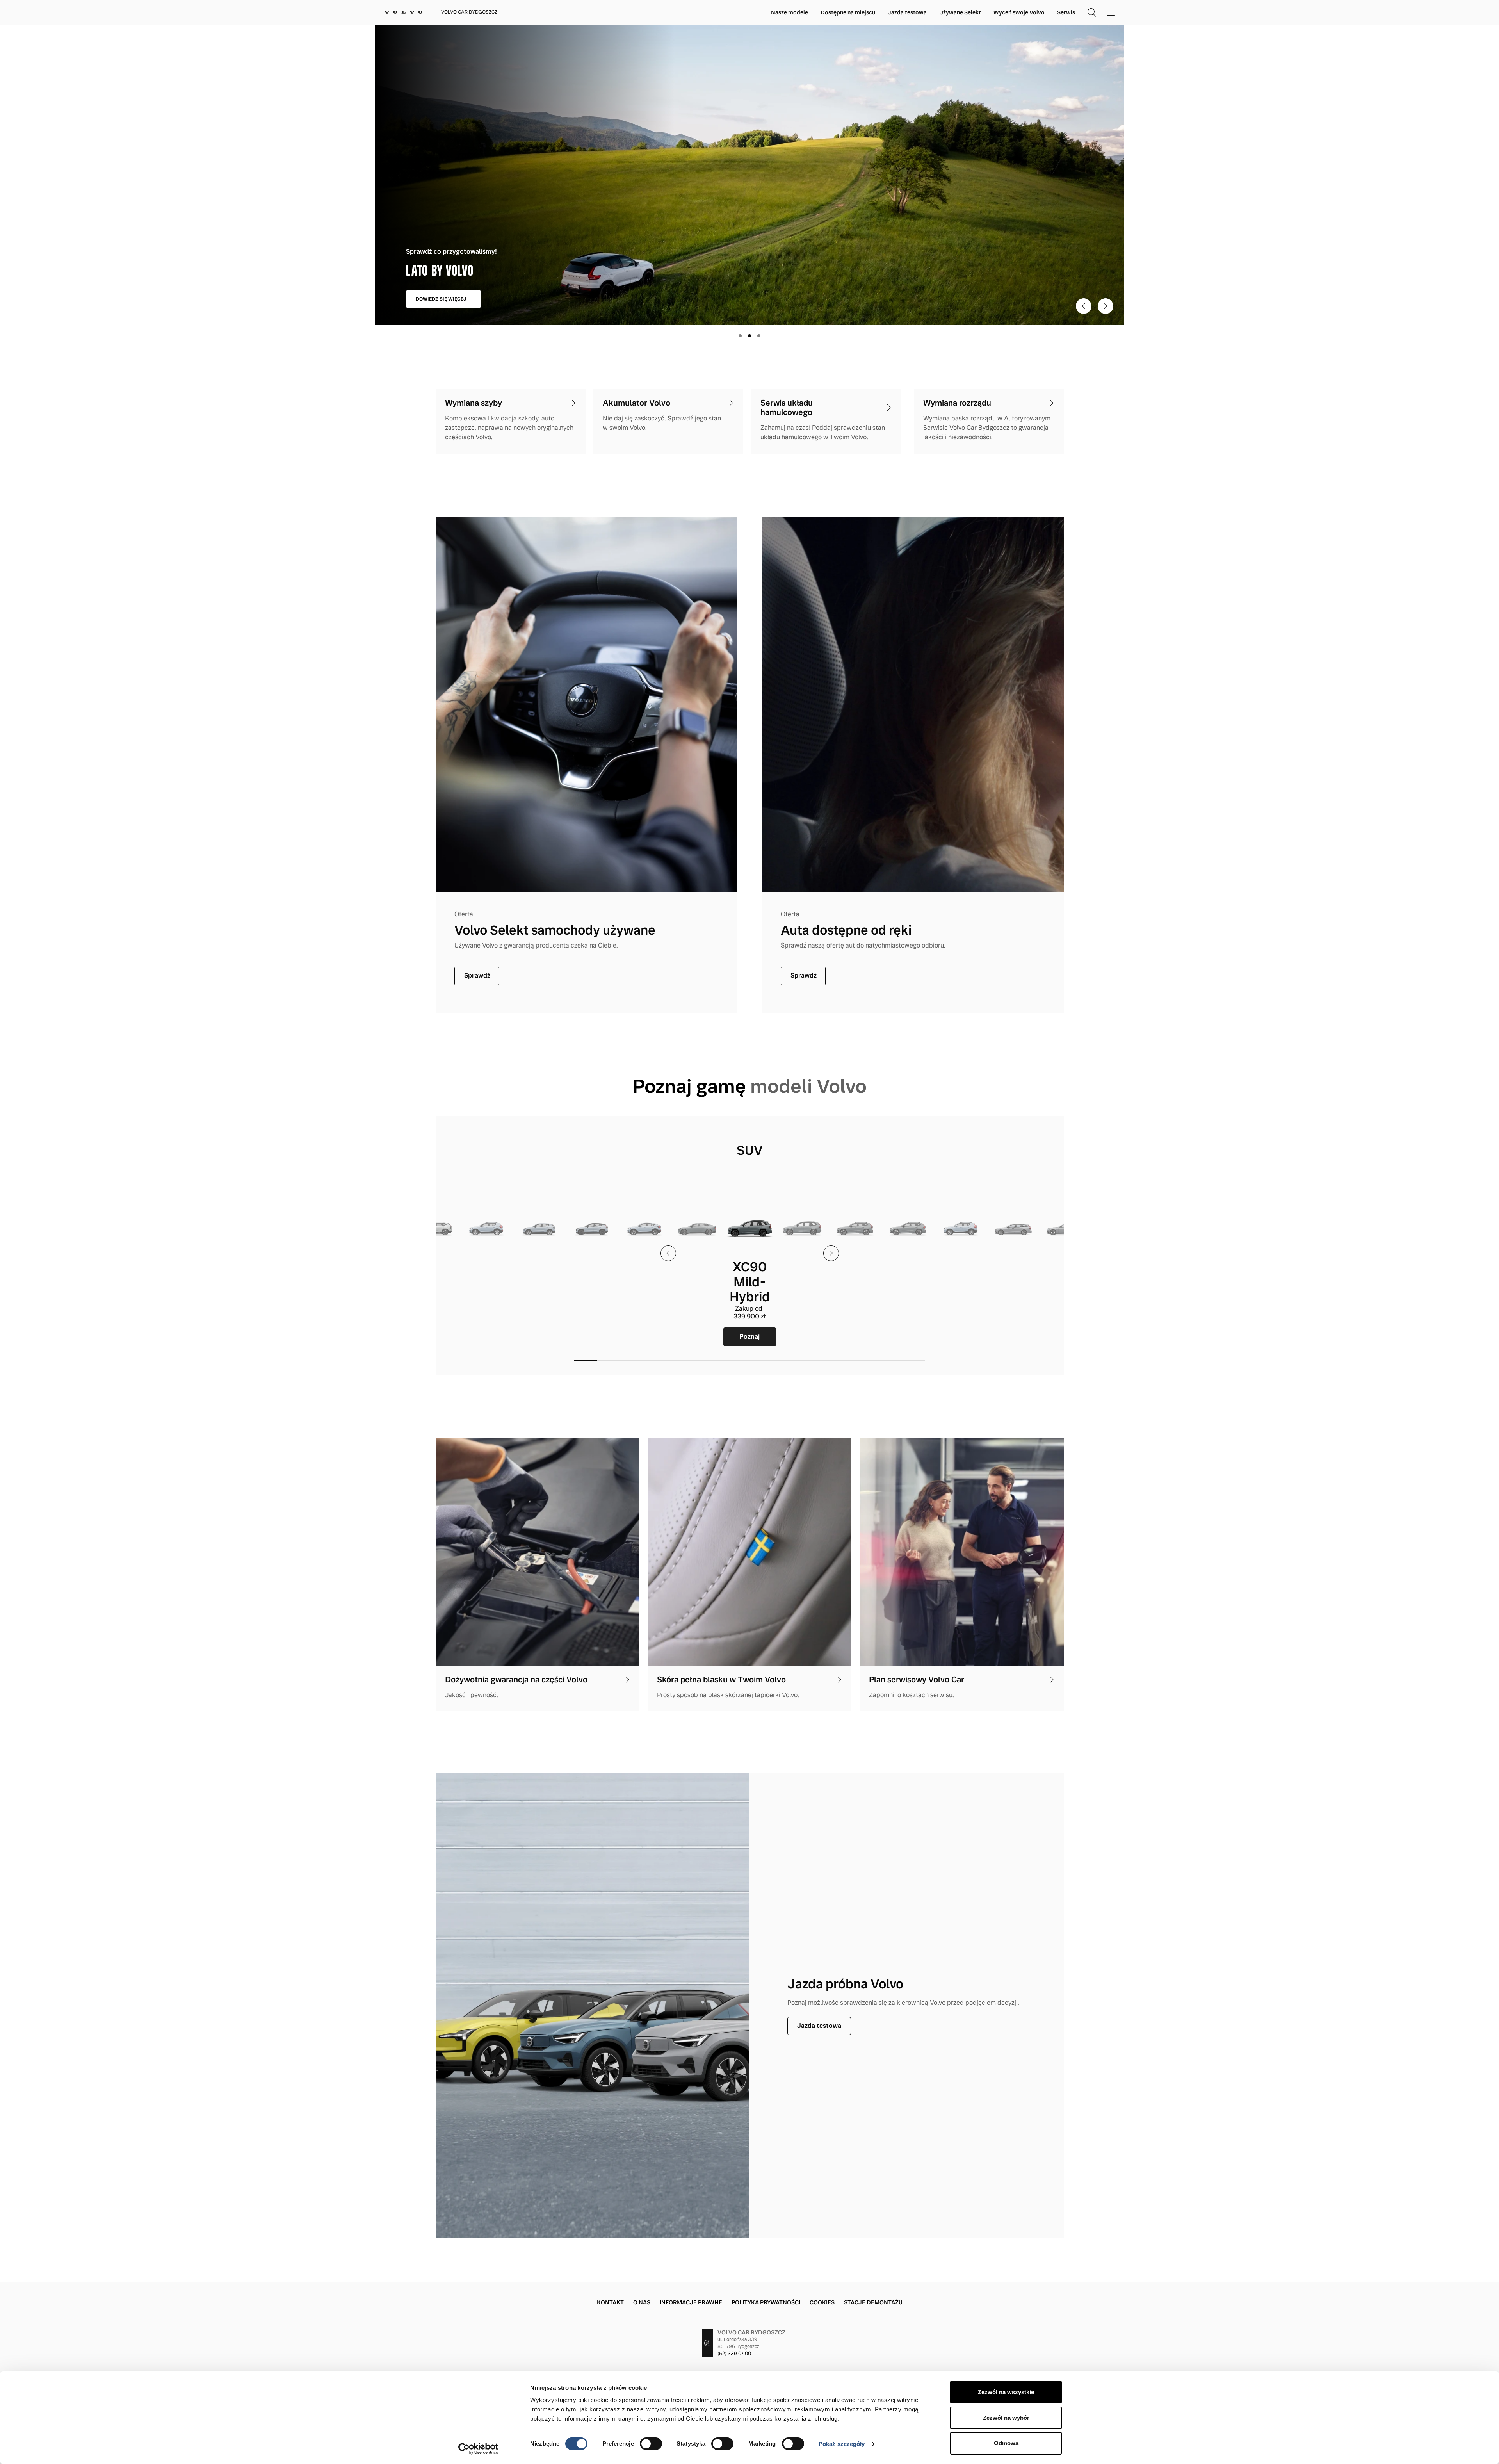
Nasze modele (790, 12)
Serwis (1066, 12)
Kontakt (610, 2302)
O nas (642, 2302)
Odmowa (1006, 2443)
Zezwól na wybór (1006, 2418)
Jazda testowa (907, 12)
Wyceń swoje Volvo (1019, 12)
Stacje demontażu (873, 2302)
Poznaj (486, 1337)
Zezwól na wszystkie (1006, 2392)
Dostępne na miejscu (848, 12)
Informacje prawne (691, 2302)
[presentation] (668, 1253)
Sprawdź (477, 975)
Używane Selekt (960, 12)
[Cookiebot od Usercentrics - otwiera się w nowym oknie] (478, 2449)
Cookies (822, 2302)
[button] (586, 1360)
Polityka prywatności (766, 2302)
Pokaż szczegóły (842, 2444)
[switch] (651, 2444)
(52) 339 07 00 (734, 2354)
